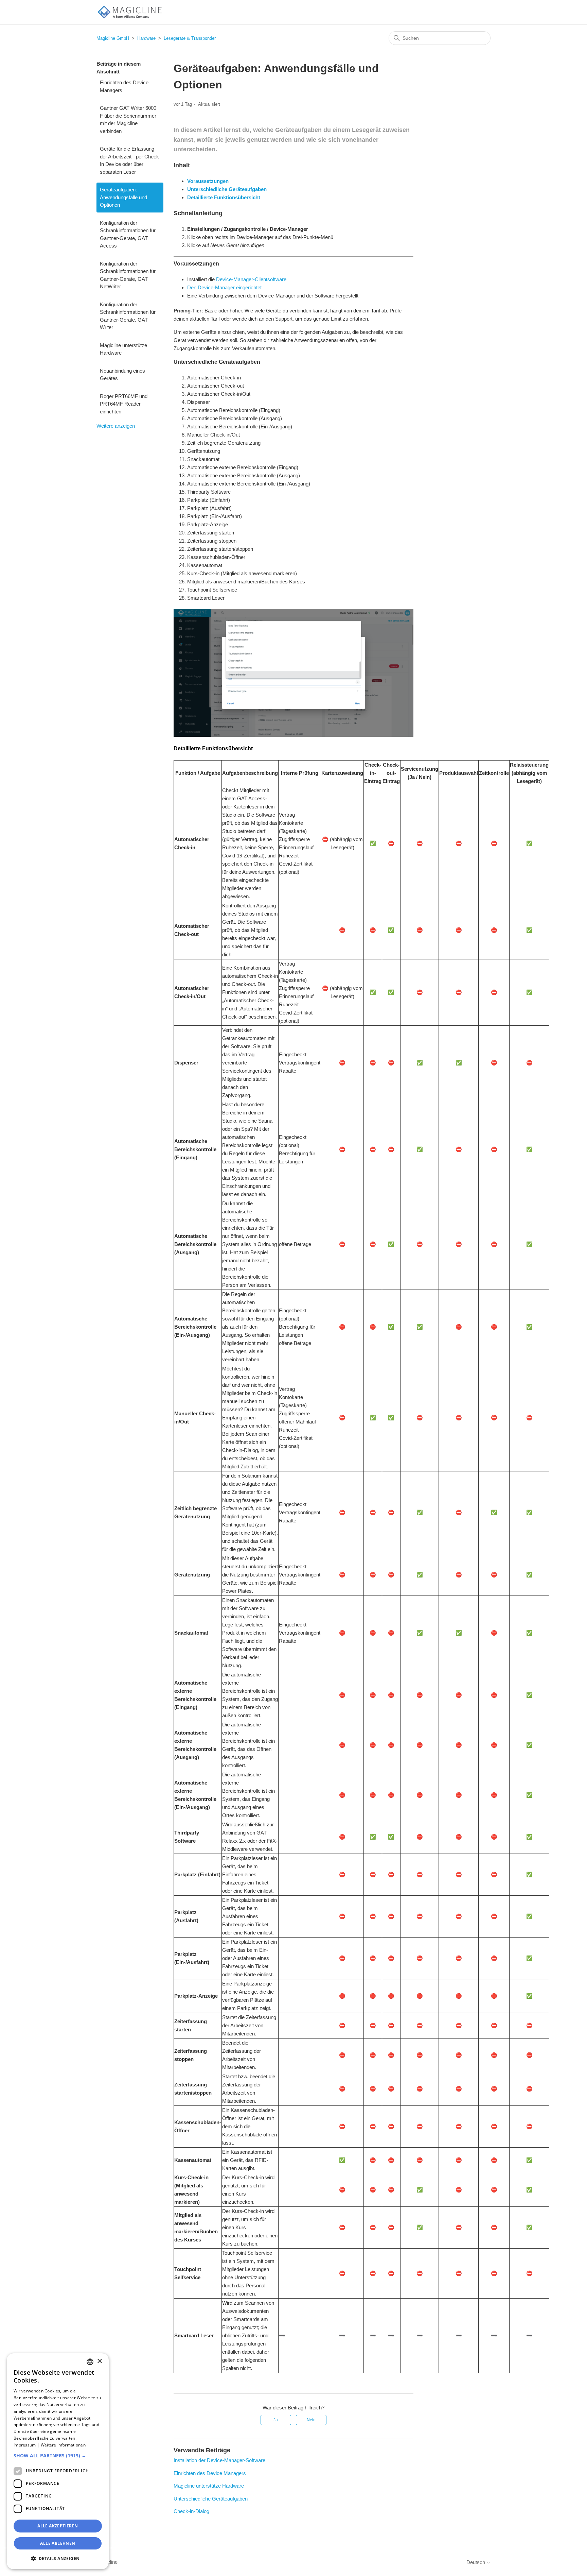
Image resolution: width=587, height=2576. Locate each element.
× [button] (99, 2361)
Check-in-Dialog (191, 2511)
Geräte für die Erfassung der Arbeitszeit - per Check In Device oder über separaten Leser (129, 160)
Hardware (146, 38)
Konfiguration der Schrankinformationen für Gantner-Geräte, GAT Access (128, 234)
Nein (311, 2420)
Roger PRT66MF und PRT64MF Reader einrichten (124, 404)
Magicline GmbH (113, 38)
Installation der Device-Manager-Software (219, 2460)
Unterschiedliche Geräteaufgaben (211, 2499)
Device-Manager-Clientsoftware (251, 279)
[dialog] (58, 2461)
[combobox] (90, 2362)
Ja (276, 2420)
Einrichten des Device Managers (124, 86)
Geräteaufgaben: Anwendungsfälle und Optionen (123, 197)
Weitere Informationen (63, 2445)
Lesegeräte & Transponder (190, 38)
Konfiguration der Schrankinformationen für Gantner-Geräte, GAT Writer (128, 316)
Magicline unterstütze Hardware (123, 349)
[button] (58, 2455)
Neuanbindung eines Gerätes (122, 375)
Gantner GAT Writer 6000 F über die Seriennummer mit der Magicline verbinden (128, 120)
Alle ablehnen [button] (58, 2543)
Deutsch (476, 2562)
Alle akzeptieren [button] (58, 2526)
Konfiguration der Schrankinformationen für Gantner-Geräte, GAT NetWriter (128, 275)
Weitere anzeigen (116, 426)
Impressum (25, 2445)
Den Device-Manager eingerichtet (224, 287)
